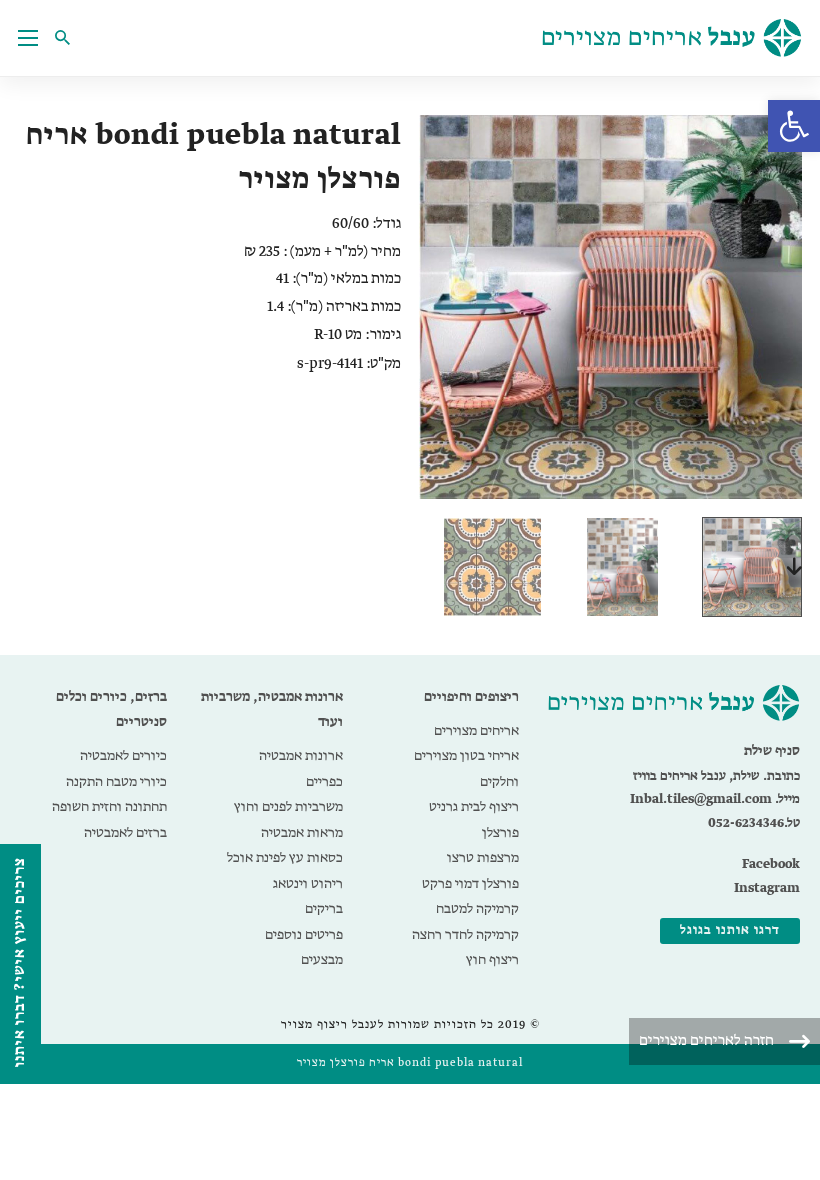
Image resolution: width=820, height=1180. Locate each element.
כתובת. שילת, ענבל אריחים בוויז (716, 776)
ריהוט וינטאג (308, 884)
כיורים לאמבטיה (123, 756)
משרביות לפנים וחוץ (288, 807)
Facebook (771, 864)
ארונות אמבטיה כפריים (301, 769)
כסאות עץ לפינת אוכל (285, 858)
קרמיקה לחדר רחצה (465, 935)
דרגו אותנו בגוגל (730, 930)
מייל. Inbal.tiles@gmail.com (715, 799)
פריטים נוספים (304, 935)
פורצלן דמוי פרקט (470, 884)
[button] (794, 126)
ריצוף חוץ (492, 960)
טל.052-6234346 (754, 823)
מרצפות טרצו (483, 858)
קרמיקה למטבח (477, 909)
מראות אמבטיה (302, 833)
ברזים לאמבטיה (125, 833)
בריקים (324, 909)
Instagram (767, 888)
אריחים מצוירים (476, 731)
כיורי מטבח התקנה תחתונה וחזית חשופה (109, 795)
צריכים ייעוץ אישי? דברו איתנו (20, 962)
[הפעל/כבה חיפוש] (68, 38)
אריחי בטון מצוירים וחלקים (466, 769)
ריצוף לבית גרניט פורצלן (474, 820)
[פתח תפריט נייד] (28, 38)
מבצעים (322, 960)
